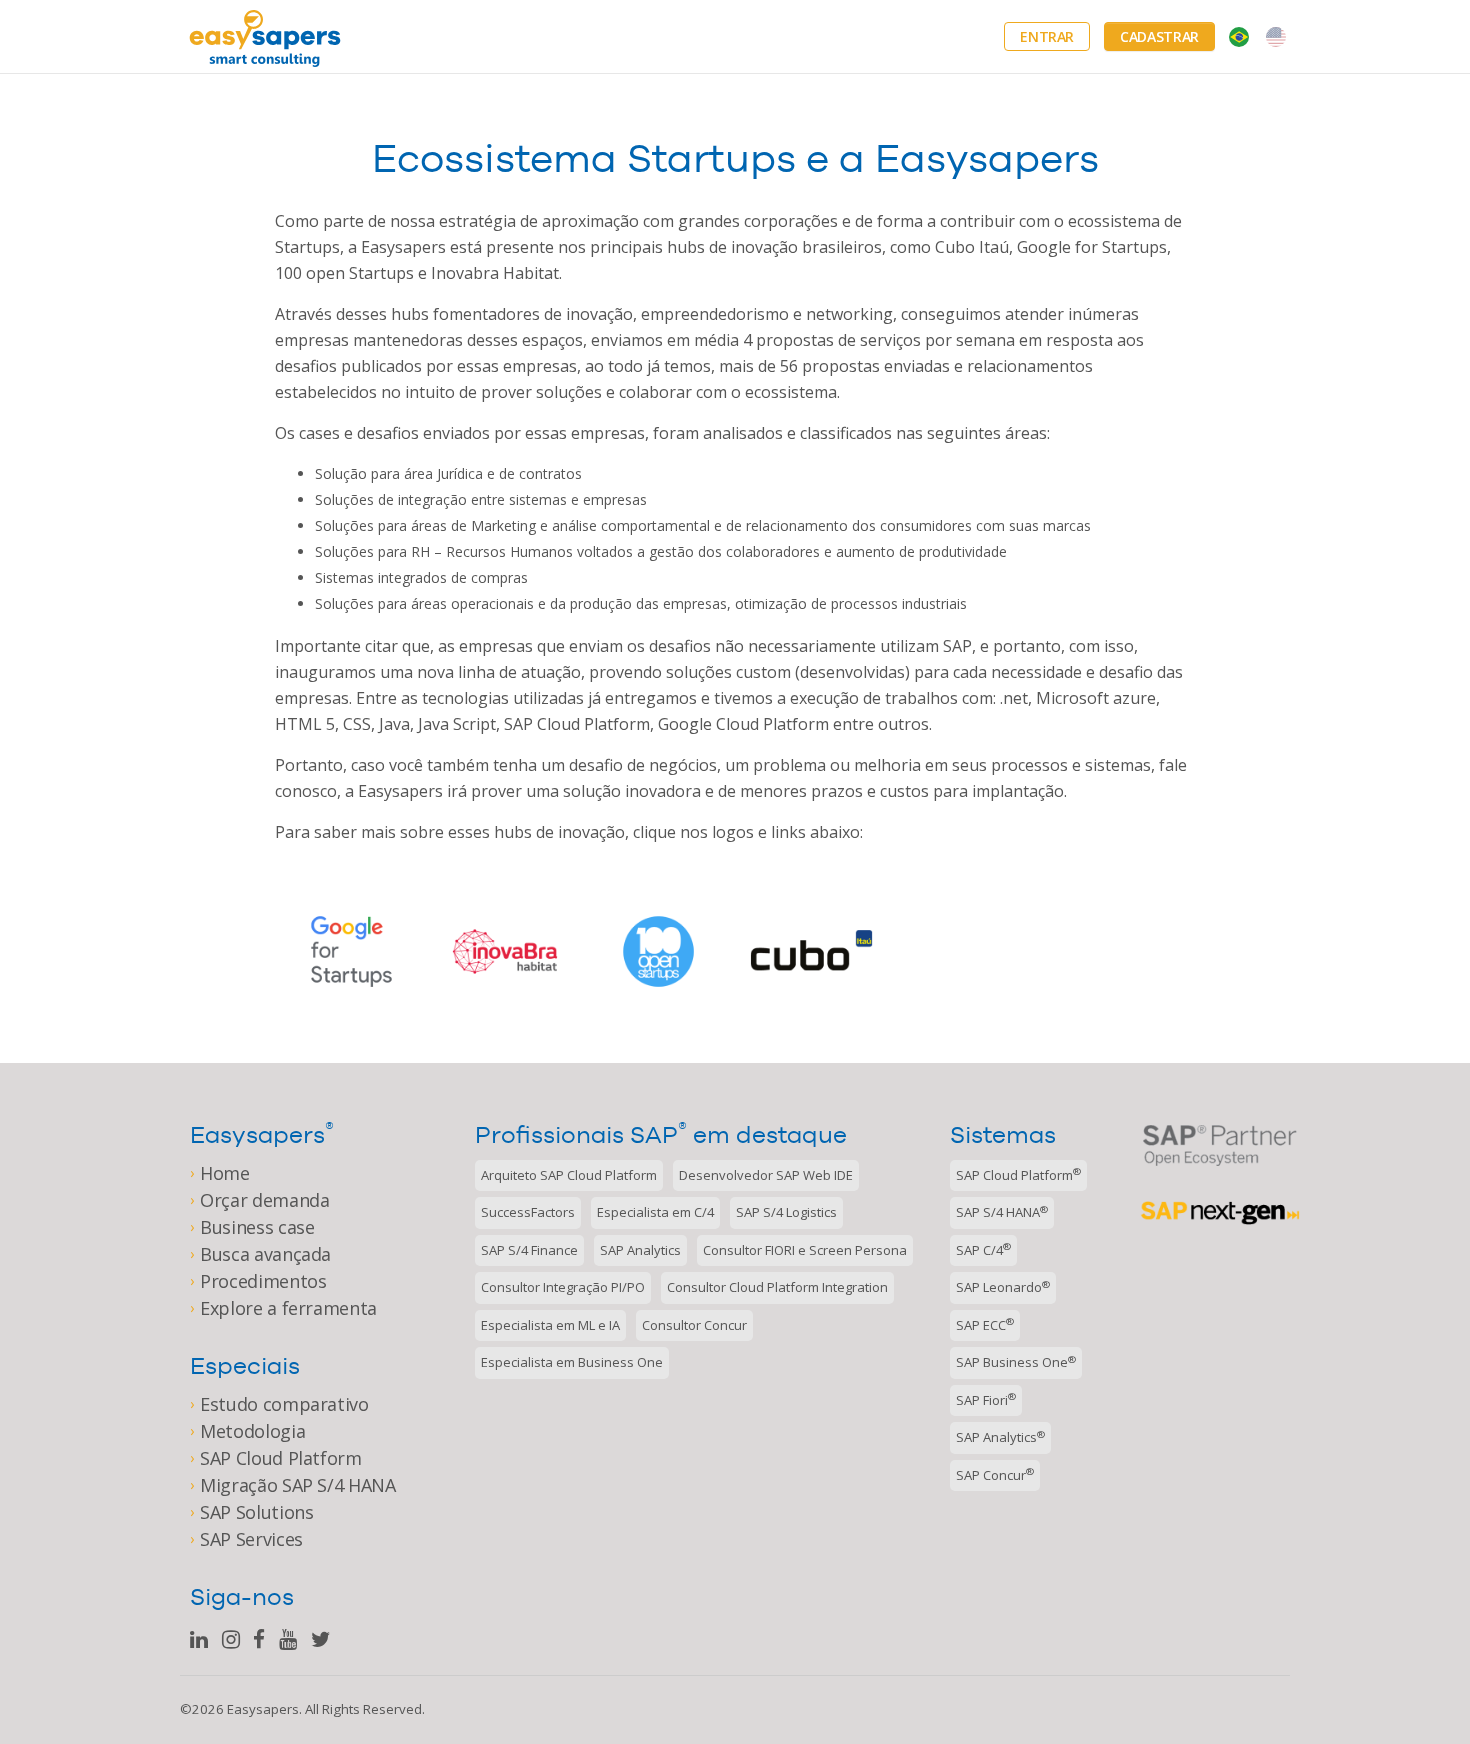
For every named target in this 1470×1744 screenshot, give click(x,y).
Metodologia (252, 1431)
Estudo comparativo (284, 1404)
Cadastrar (1159, 36)
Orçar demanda (264, 1200)
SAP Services (251, 1539)
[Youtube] (288, 1640)
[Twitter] (321, 1640)
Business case (257, 1227)
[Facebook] (259, 1640)
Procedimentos (263, 1281)
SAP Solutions (256, 1512)
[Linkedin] (199, 1640)
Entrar (1047, 36)
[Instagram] (231, 1640)
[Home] (265, 36)
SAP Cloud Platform (281, 1458)
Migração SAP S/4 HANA (298, 1485)
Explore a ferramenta (288, 1308)
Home (225, 1173)
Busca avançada (265, 1254)
